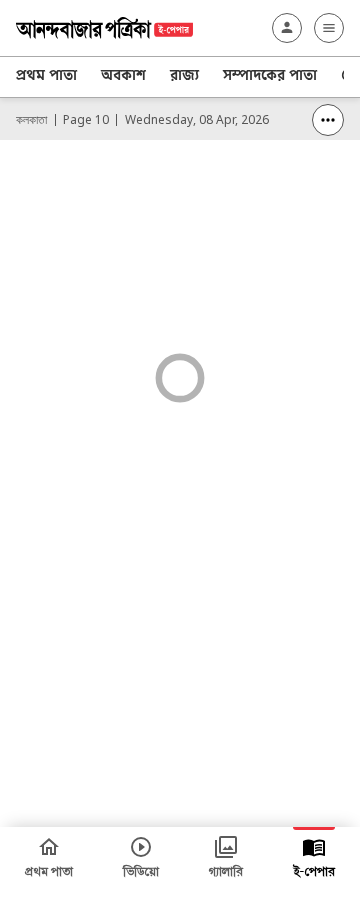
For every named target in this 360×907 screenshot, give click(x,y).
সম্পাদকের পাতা (270, 77)
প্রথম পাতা (46, 77)
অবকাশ (123, 77)
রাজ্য (184, 77)
